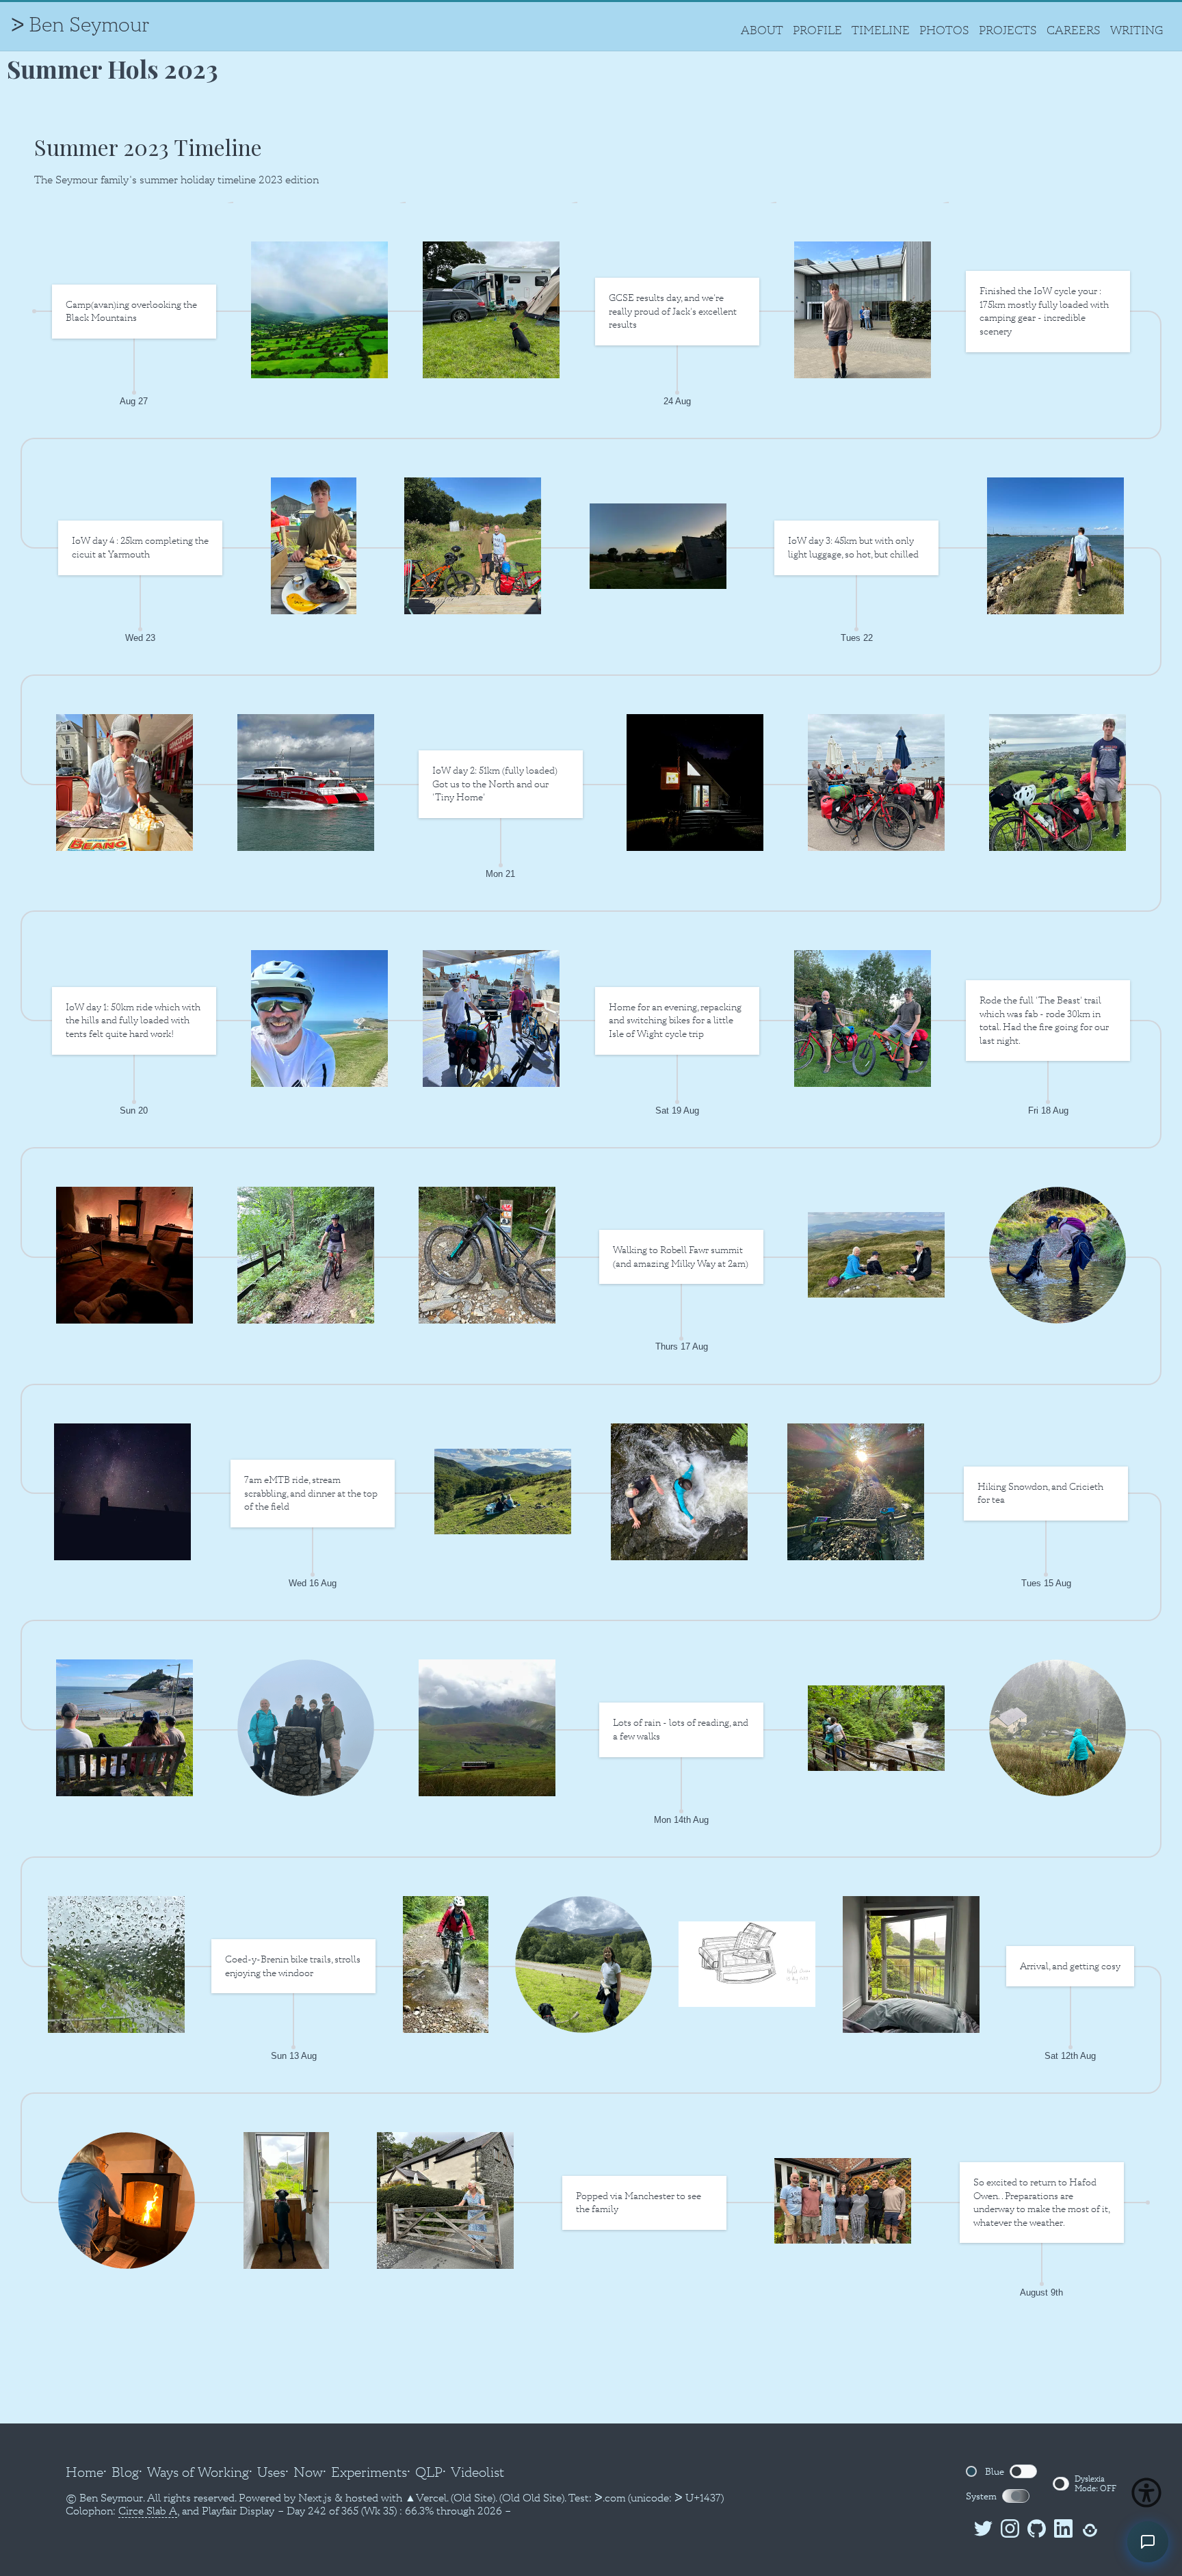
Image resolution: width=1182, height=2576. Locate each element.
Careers (1074, 30)
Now (308, 2472)
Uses (271, 2472)
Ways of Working (198, 2472)
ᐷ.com (610, 2498)
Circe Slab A (148, 2511)
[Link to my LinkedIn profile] (1061, 2531)
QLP (429, 2472)
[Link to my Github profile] (1034, 2531)
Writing (1137, 30)
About (762, 30)
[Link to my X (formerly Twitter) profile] (981, 2531)
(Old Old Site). (533, 2498)
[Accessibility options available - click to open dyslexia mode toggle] (1146, 2493)
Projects (1008, 30)
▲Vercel (426, 2498)
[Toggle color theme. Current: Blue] (1023, 2471)
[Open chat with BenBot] (1148, 2542)
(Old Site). (474, 2498)
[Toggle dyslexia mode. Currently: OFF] (1061, 2484)
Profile (817, 30)
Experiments (369, 2472)
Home (84, 2472)
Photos (944, 30)
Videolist (477, 2472)
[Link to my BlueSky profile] (1087, 2531)
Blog (125, 2472)
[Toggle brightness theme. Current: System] (1016, 2496)
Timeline (881, 30)
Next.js (315, 2498)
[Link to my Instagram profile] (1007, 2531)
